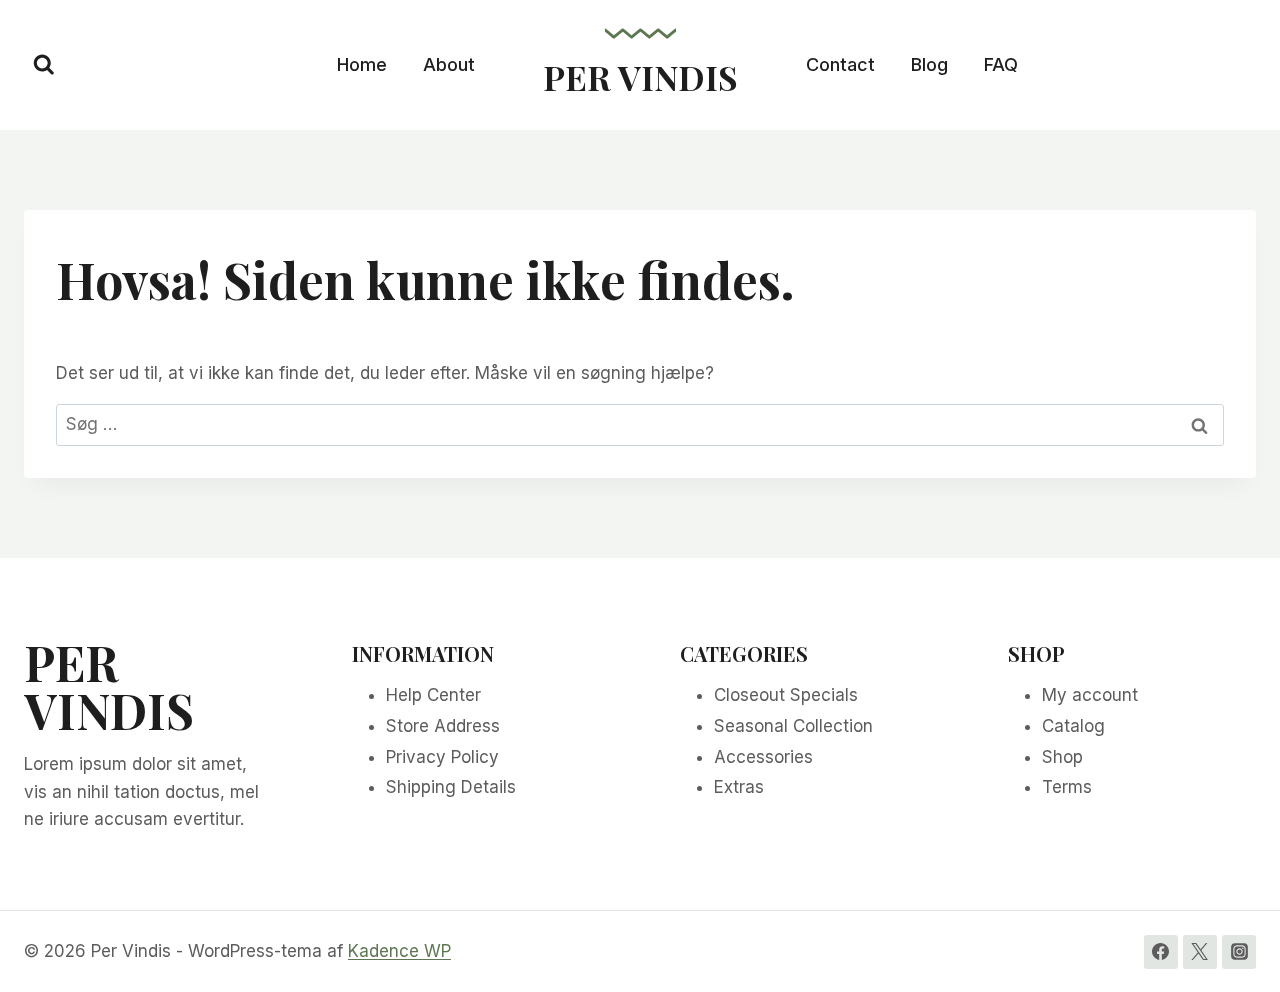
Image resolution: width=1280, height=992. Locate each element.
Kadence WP (399, 951)
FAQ (1001, 64)
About (449, 64)
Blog (929, 64)
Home (362, 64)
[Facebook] (1161, 952)
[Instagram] (1239, 952)
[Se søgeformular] (44, 65)
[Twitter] (1200, 952)
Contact (840, 64)
